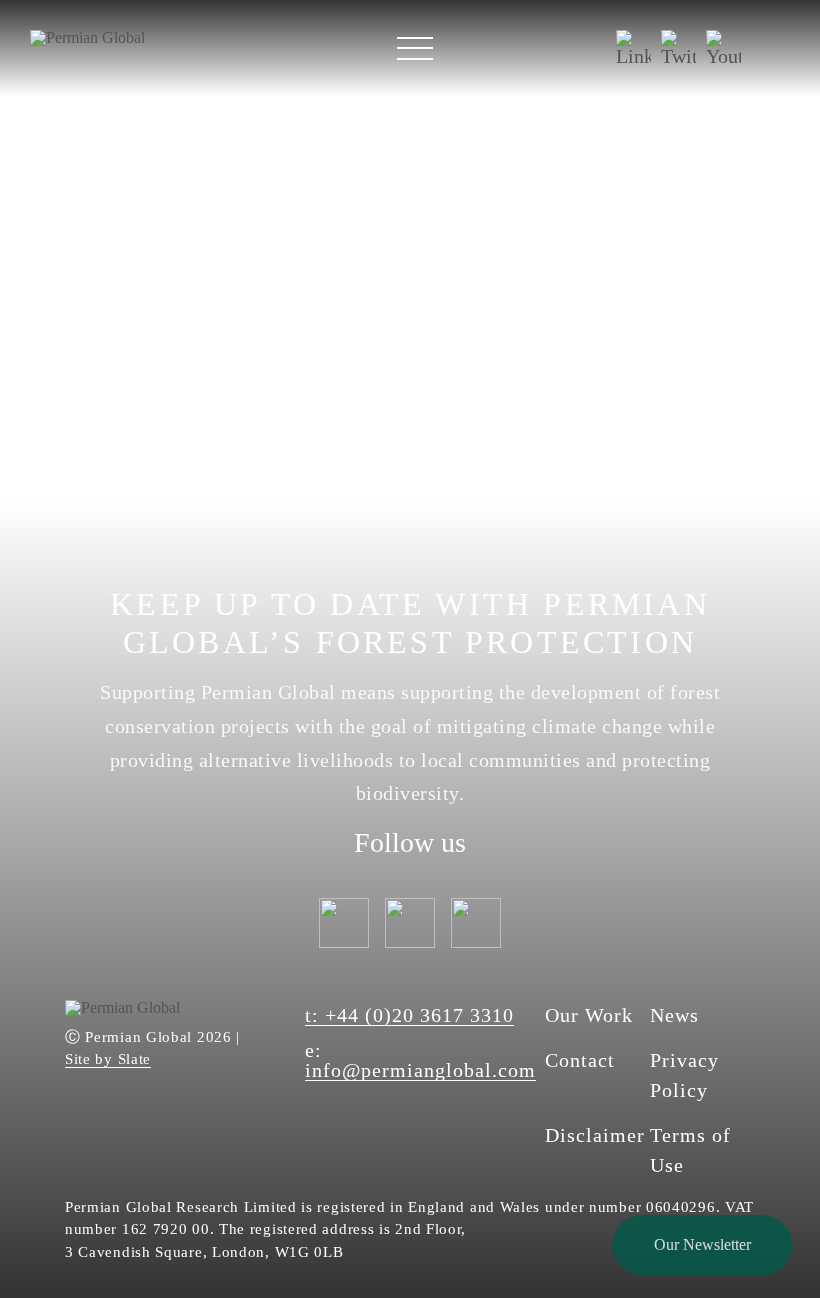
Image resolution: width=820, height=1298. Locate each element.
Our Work (589, 1015)
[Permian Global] (87, 37)
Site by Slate (108, 1059)
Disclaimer (595, 1135)
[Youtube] (723, 48)
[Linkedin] (633, 48)
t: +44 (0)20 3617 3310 (409, 1015)
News (674, 1015)
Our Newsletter (702, 1244)
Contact (580, 1060)
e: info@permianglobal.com (420, 1060)
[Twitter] (678, 48)
